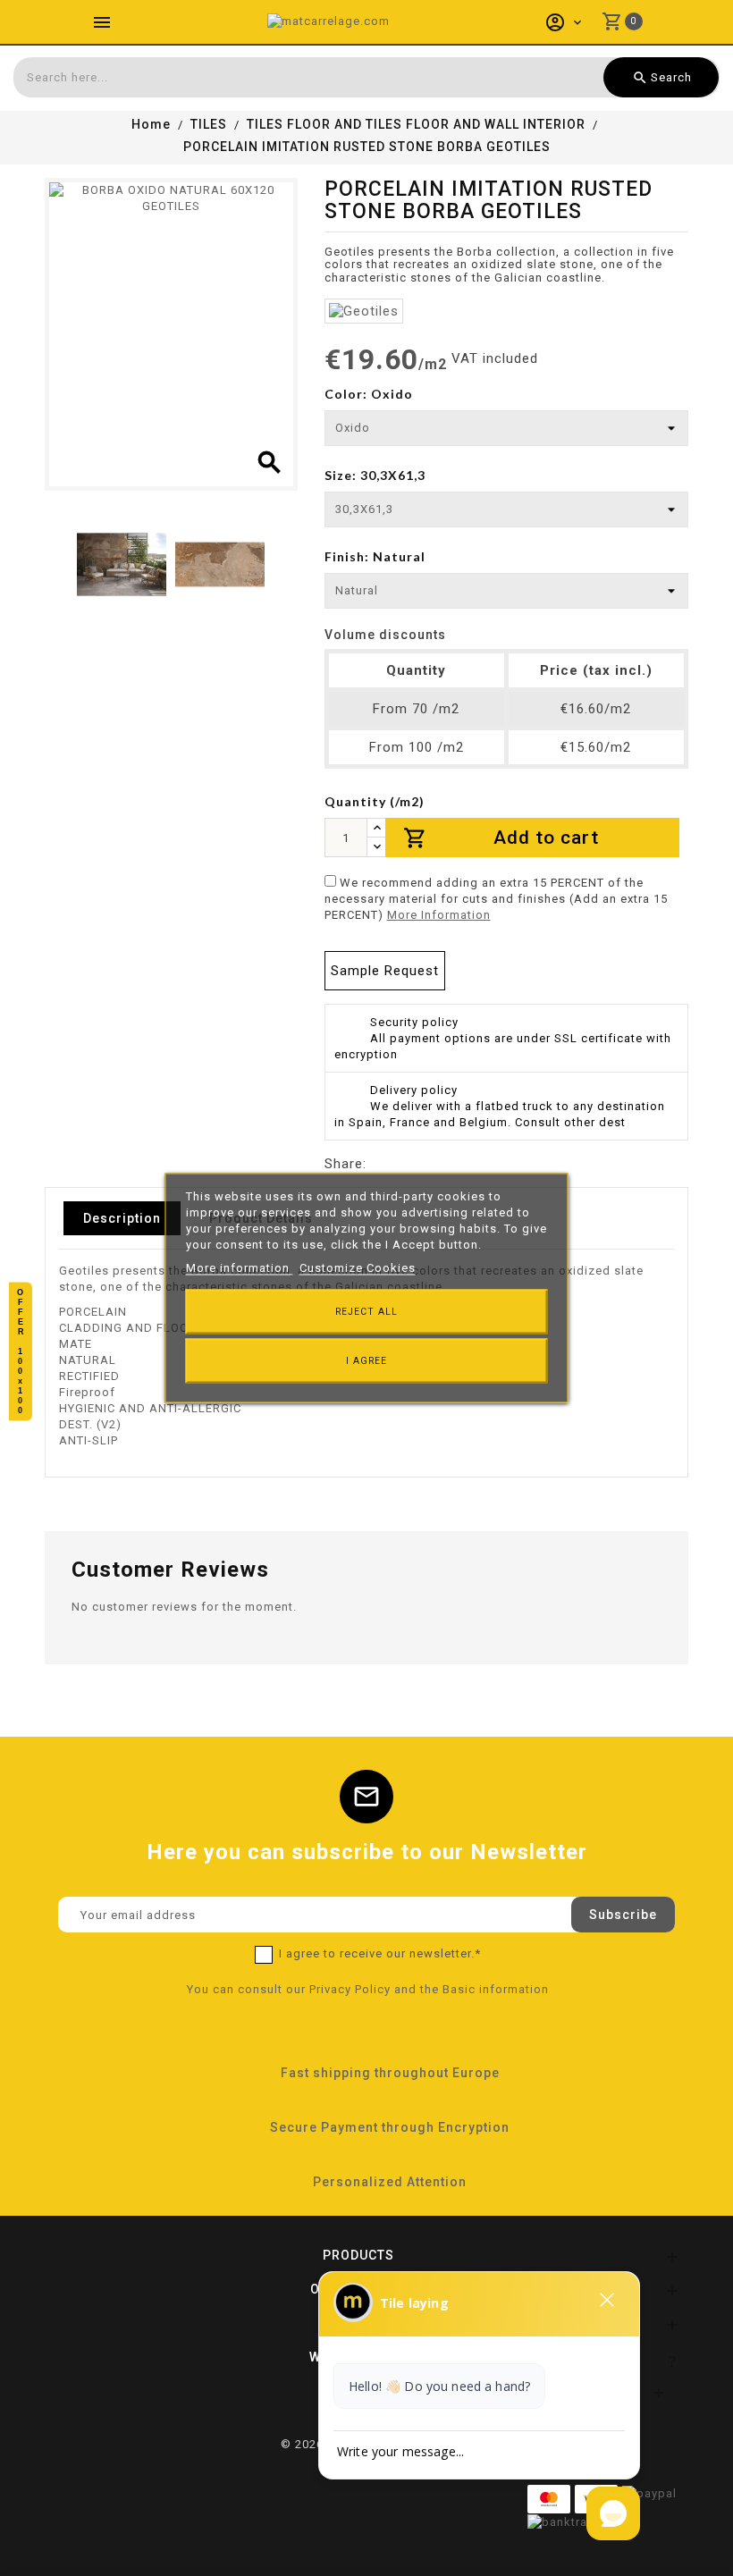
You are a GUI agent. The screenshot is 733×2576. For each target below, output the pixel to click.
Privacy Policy (350, 1989)
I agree (366, 1361)
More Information (439, 915)
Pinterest (447, 1164)
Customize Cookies (358, 1268)
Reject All (366, 1312)
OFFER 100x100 (21, 1352)
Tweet (414, 1164)
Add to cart (501, 838)
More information (240, 1268)
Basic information (496, 1989)
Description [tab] (122, 1218)
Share (381, 1164)
